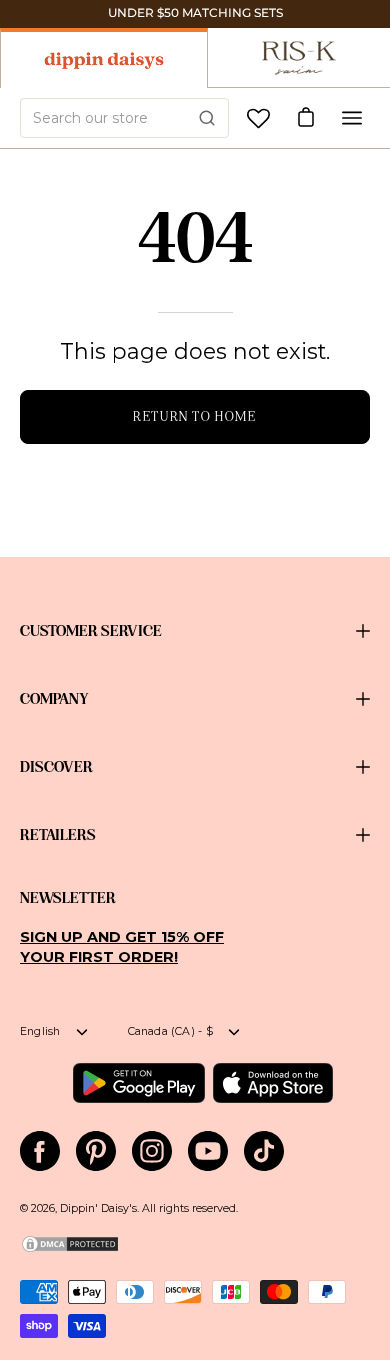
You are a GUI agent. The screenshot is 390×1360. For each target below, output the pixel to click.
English (40, 1031)
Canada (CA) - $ (170, 1031)
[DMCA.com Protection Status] (70, 1250)
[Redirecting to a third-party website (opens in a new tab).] (138, 1083)
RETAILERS (58, 835)
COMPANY (54, 699)
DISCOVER (56, 767)
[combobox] (124, 118)
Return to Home (194, 416)
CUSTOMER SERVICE (91, 631)
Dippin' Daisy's (98, 1208)
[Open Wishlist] (258, 118)
